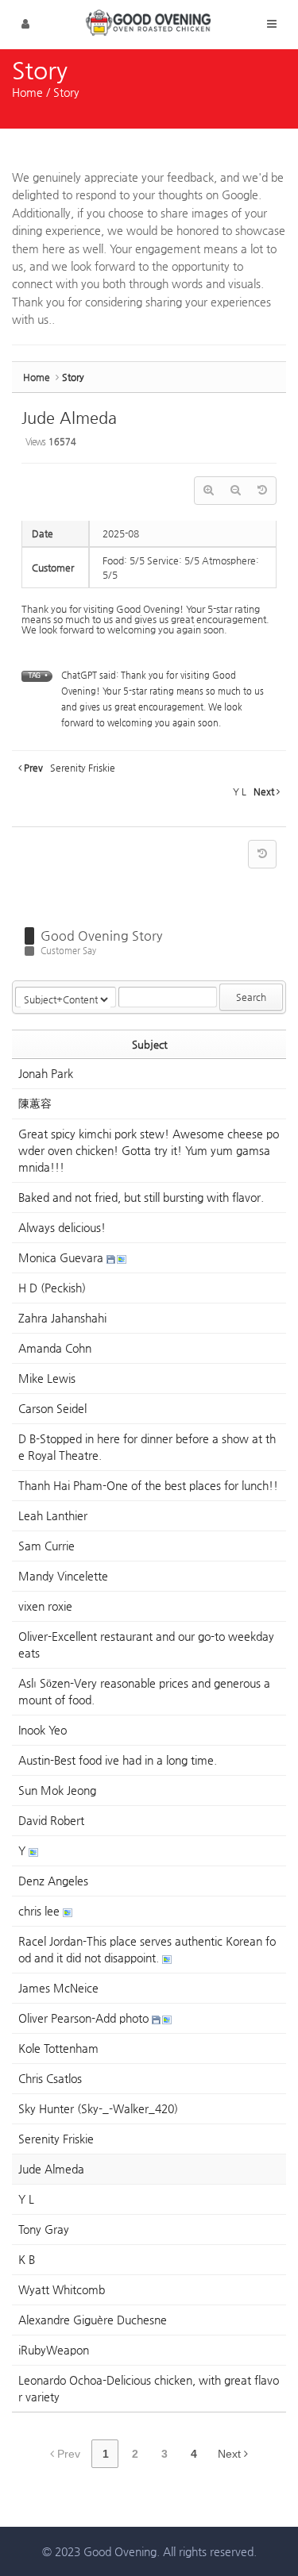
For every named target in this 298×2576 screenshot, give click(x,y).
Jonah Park (46, 1073)
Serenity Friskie (56, 2139)
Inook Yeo (43, 1730)
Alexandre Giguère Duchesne (93, 2320)
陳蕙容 (35, 1103)
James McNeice (58, 1988)
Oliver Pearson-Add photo (85, 2018)
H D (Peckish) (52, 1288)
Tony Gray (44, 2229)
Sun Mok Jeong (57, 1790)
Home (27, 92)
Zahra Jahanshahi (62, 1318)
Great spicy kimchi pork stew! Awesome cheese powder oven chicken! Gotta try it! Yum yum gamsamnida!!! (149, 1150)
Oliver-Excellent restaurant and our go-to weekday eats (146, 1644)
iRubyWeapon (54, 2350)
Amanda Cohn (55, 1348)
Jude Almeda (69, 418)
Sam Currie (46, 1546)
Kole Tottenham (58, 2048)
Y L (26, 2199)
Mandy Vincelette (63, 1576)
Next (231, 2454)
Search (251, 997)
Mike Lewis (47, 1378)
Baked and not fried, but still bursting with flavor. (141, 1197)
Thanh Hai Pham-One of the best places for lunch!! (148, 1485)
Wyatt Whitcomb (62, 2289)
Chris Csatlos (50, 2078)
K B (27, 2259)
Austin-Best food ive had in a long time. (118, 1760)
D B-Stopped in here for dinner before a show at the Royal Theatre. (147, 1447)
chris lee (41, 1911)
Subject (150, 1044)
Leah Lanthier (53, 1515)
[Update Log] (262, 491)
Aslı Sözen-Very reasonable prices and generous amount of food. (144, 1691)
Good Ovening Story (101, 936)
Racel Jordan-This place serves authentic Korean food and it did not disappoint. (147, 1949)
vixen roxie (45, 1606)
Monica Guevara (62, 1257)
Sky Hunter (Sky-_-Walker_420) (98, 2108)
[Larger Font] (208, 491)
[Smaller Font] (235, 491)
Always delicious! (62, 1227)
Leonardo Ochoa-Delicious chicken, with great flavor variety (149, 2388)
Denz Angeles (53, 1881)
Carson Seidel (52, 1408)
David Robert (51, 1820)
